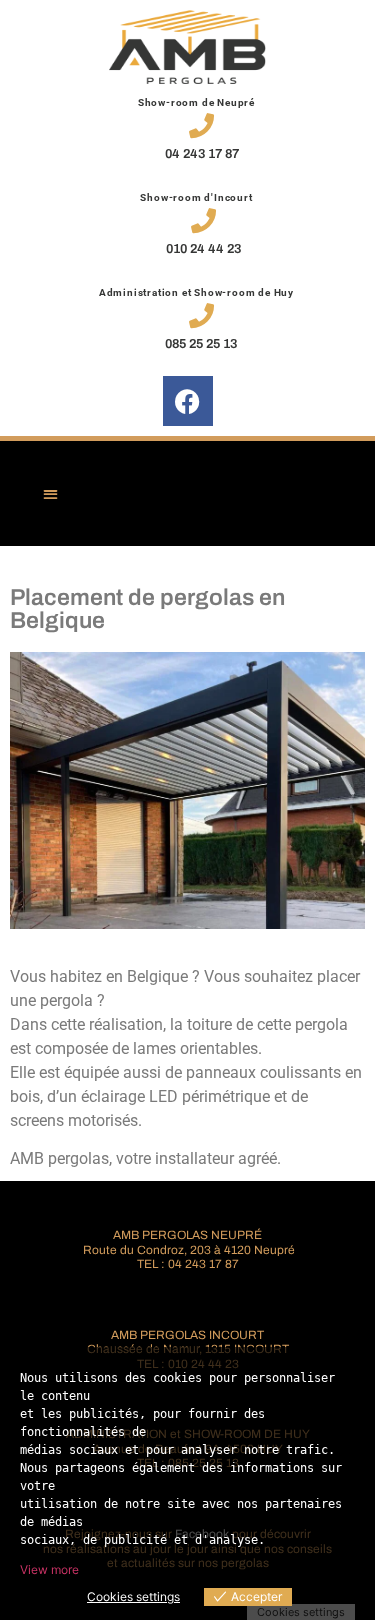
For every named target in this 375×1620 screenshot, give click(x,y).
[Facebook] (188, 401)
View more (49, 1569)
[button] (50, 493)
